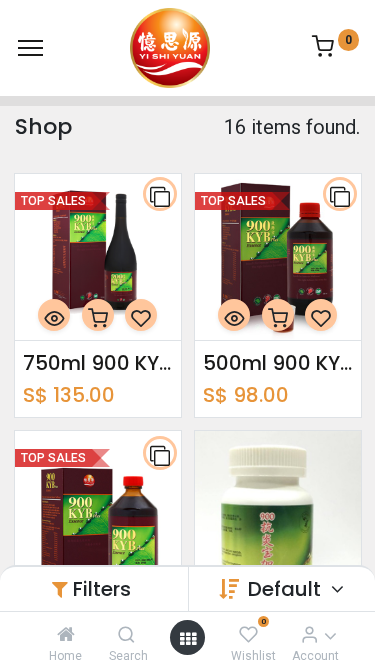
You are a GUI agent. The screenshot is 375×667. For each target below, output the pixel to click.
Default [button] (287, 589)
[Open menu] (188, 638)
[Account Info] (309, 634)
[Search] (126, 634)
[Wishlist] (248, 634)
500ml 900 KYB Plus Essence (278, 363)
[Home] (66, 634)
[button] (160, 194)
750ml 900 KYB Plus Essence (98, 363)
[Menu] (30, 48)
